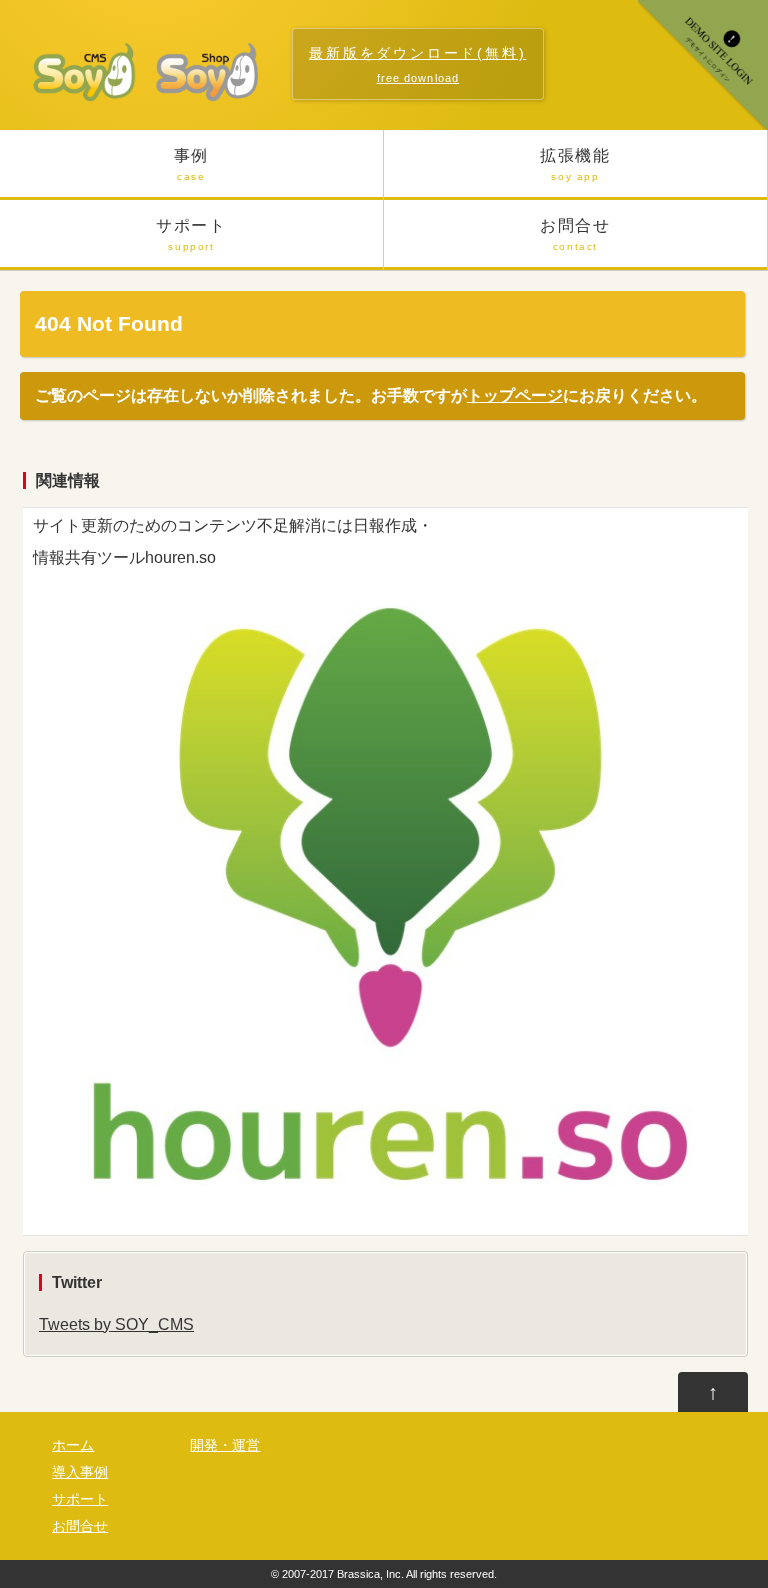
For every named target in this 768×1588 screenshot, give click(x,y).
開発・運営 (225, 1445)
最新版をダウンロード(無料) (417, 64)
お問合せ (575, 234)
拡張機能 (575, 164)
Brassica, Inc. (370, 1574)
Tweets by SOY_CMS (116, 1324)
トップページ (515, 395)
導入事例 (80, 1472)
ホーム (73, 1445)
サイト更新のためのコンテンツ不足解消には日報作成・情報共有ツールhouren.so (233, 541)
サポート (191, 234)
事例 (191, 164)
